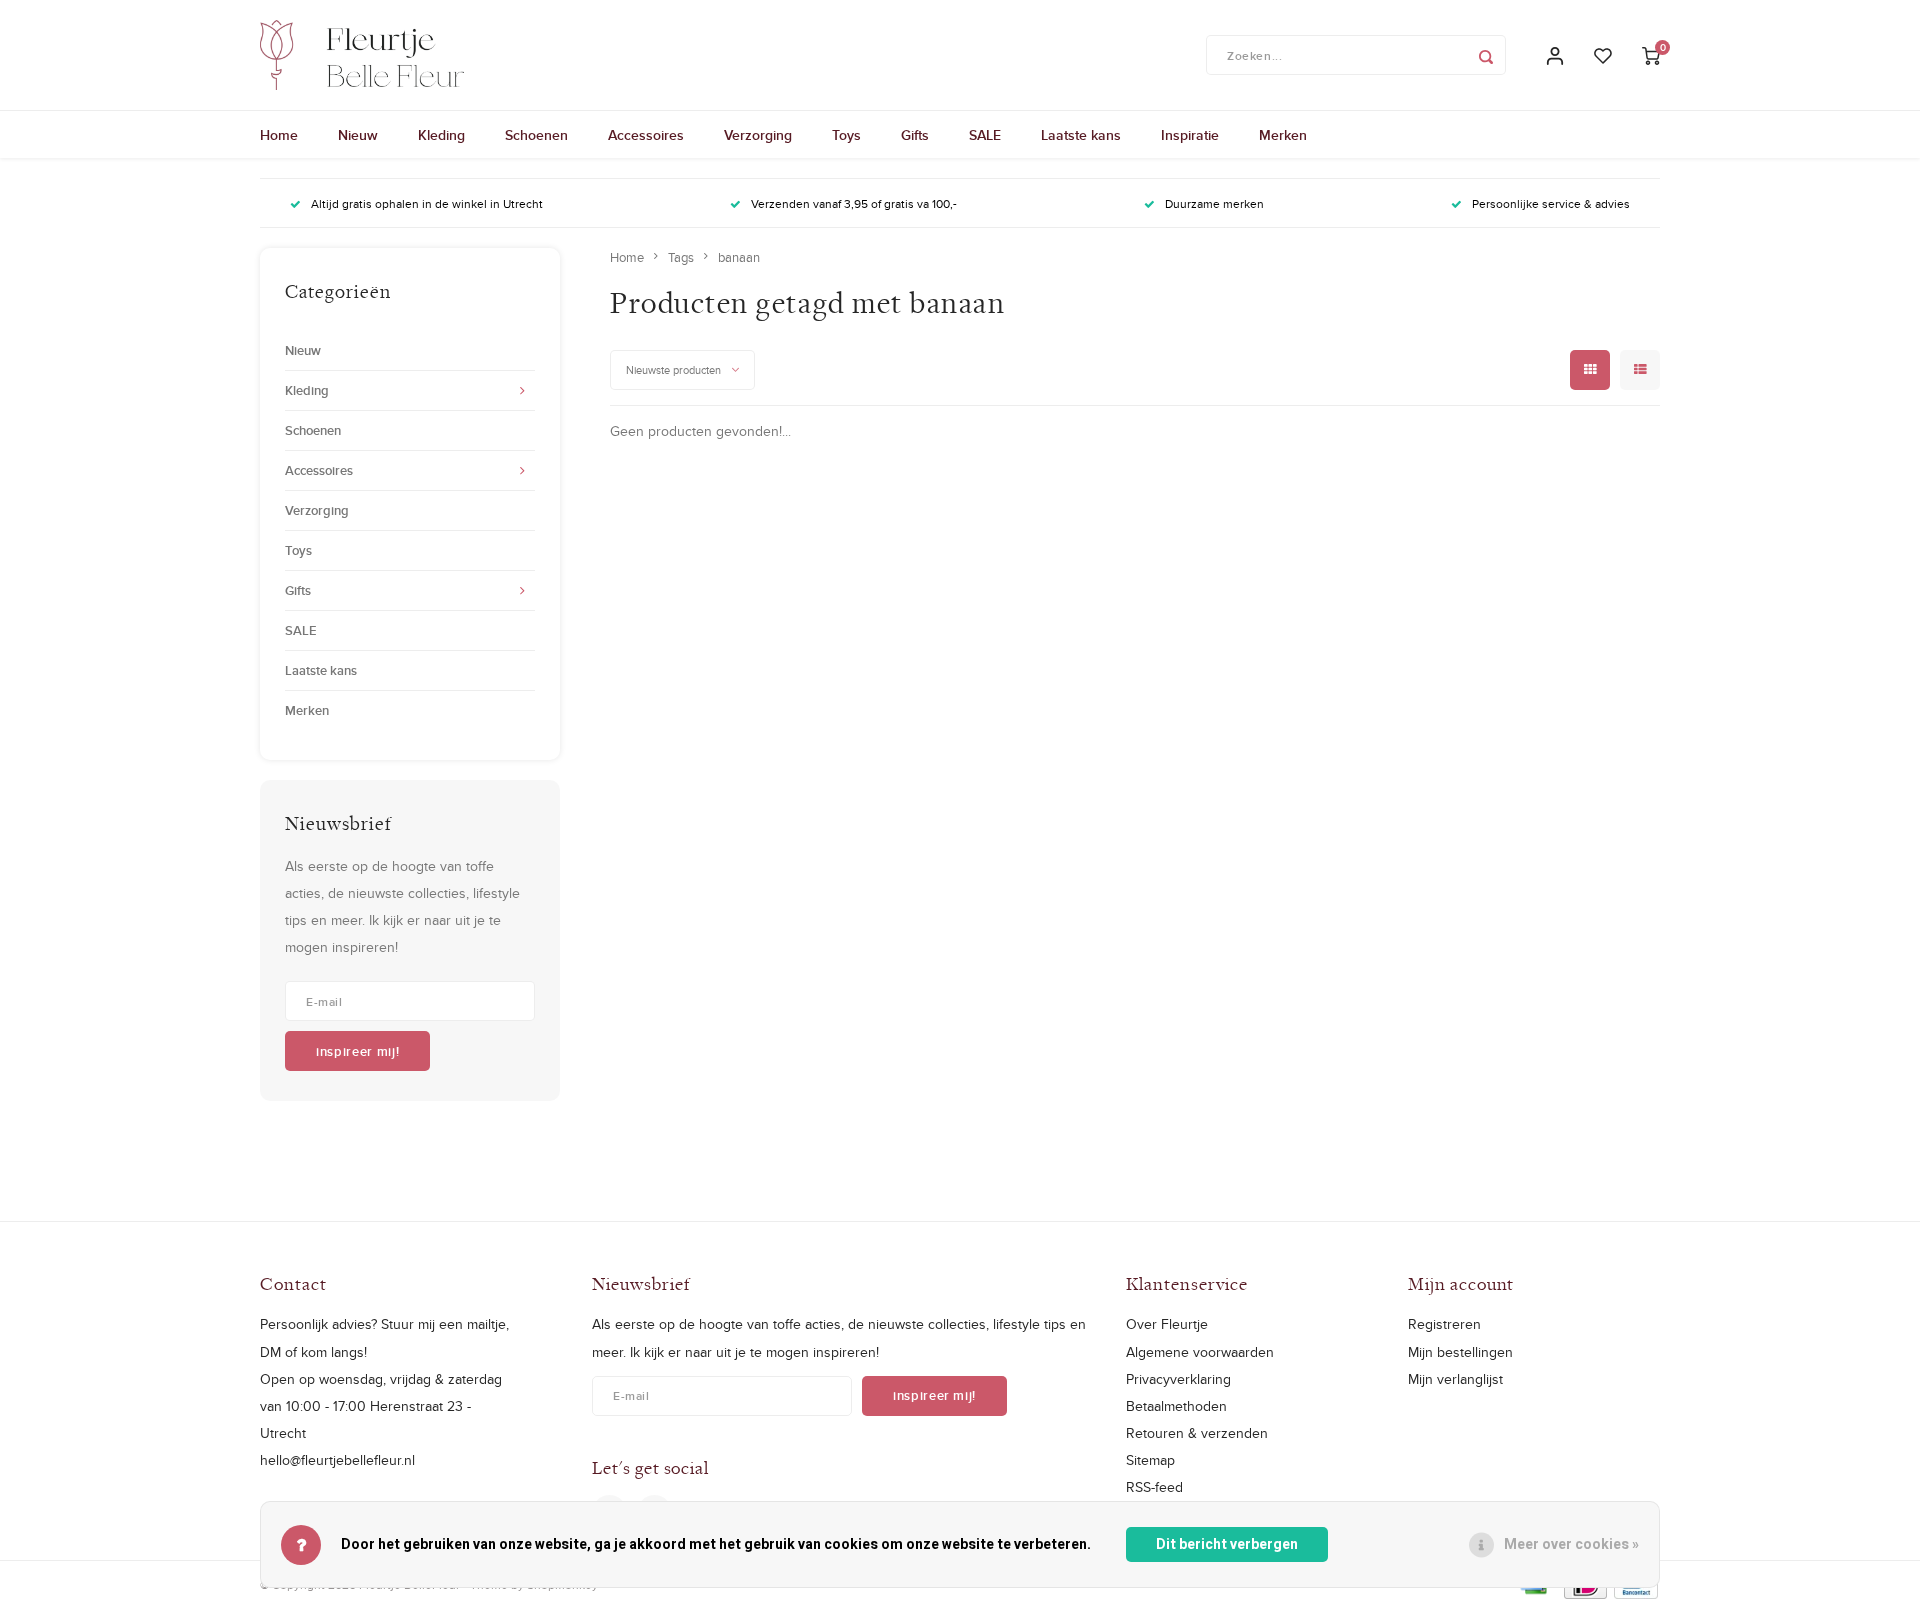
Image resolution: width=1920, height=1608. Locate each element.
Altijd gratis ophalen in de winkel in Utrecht (427, 203)
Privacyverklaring (1178, 1379)
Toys (846, 135)
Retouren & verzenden (1197, 1433)
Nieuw (358, 135)
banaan (739, 257)
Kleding (441, 135)
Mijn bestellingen (1460, 1352)
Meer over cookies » (1571, 1544)
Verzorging (758, 135)
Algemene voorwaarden (1200, 1352)
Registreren (1444, 1324)
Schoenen (536, 135)
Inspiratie (1190, 135)
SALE (985, 135)
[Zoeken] (1486, 55)
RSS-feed (1154, 1487)
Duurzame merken (1214, 203)
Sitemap (1150, 1460)
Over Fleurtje (1167, 1324)
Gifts (915, 135)
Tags (681, 257)
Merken (1283, 135)
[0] (1651, 55)
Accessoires (646, 135)
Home (279, 135)
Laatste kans (1081, 135)
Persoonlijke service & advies (1551, 203)
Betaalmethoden (1176, 1406)
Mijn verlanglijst (1455, 1379)
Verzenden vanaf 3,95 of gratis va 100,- (854, 203)
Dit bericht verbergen (1227, 1544)
